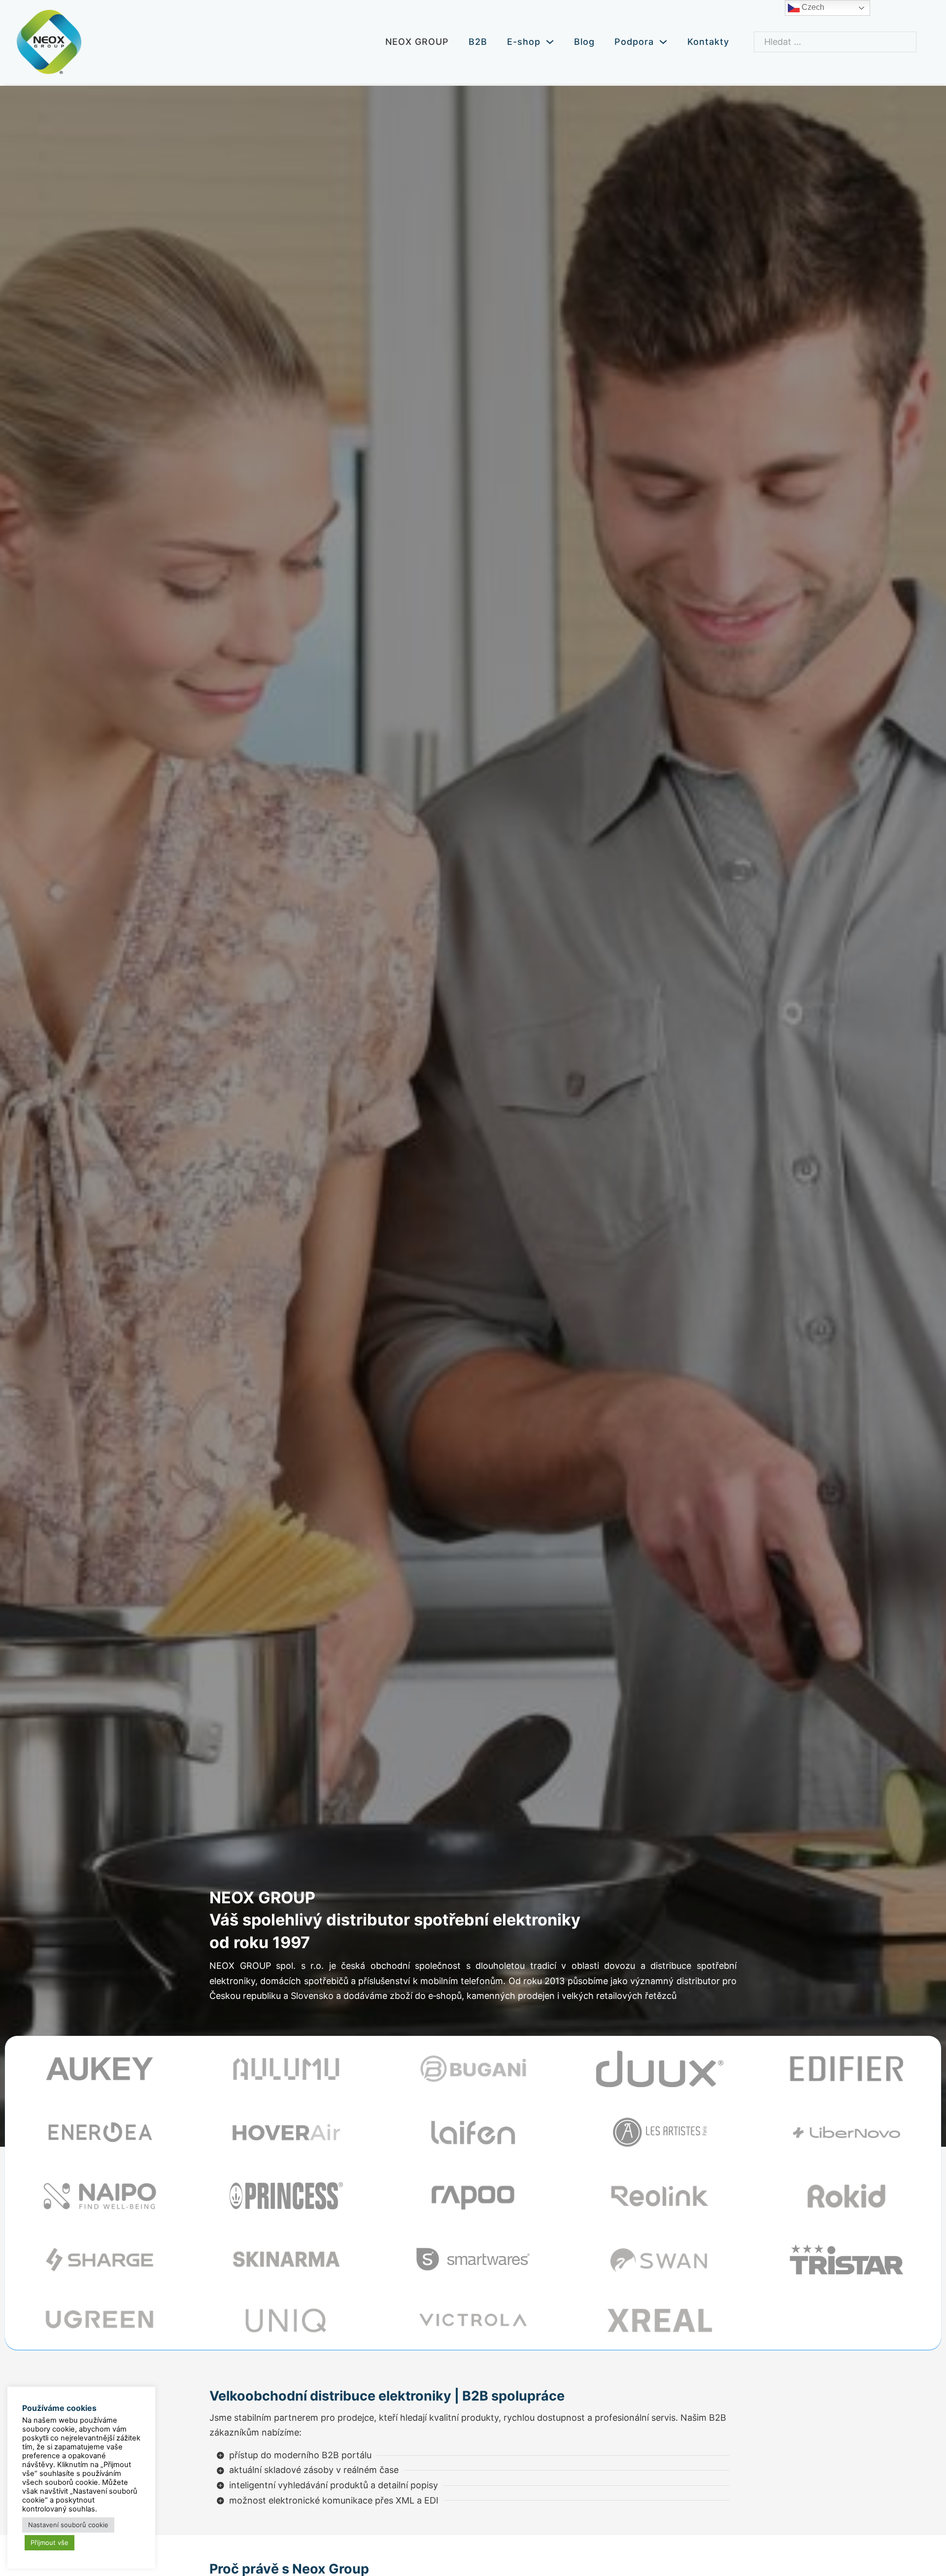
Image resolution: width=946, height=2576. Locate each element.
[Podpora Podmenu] (663, 42)
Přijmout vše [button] (50, 2542)
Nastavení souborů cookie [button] (68, 2525)
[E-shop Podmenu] (550, 42)
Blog (584, 42)
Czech (812, 7)
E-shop (524, 42)
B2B (478, 42)
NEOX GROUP (417, 42)
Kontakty (708, 42)
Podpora (634, 42)
